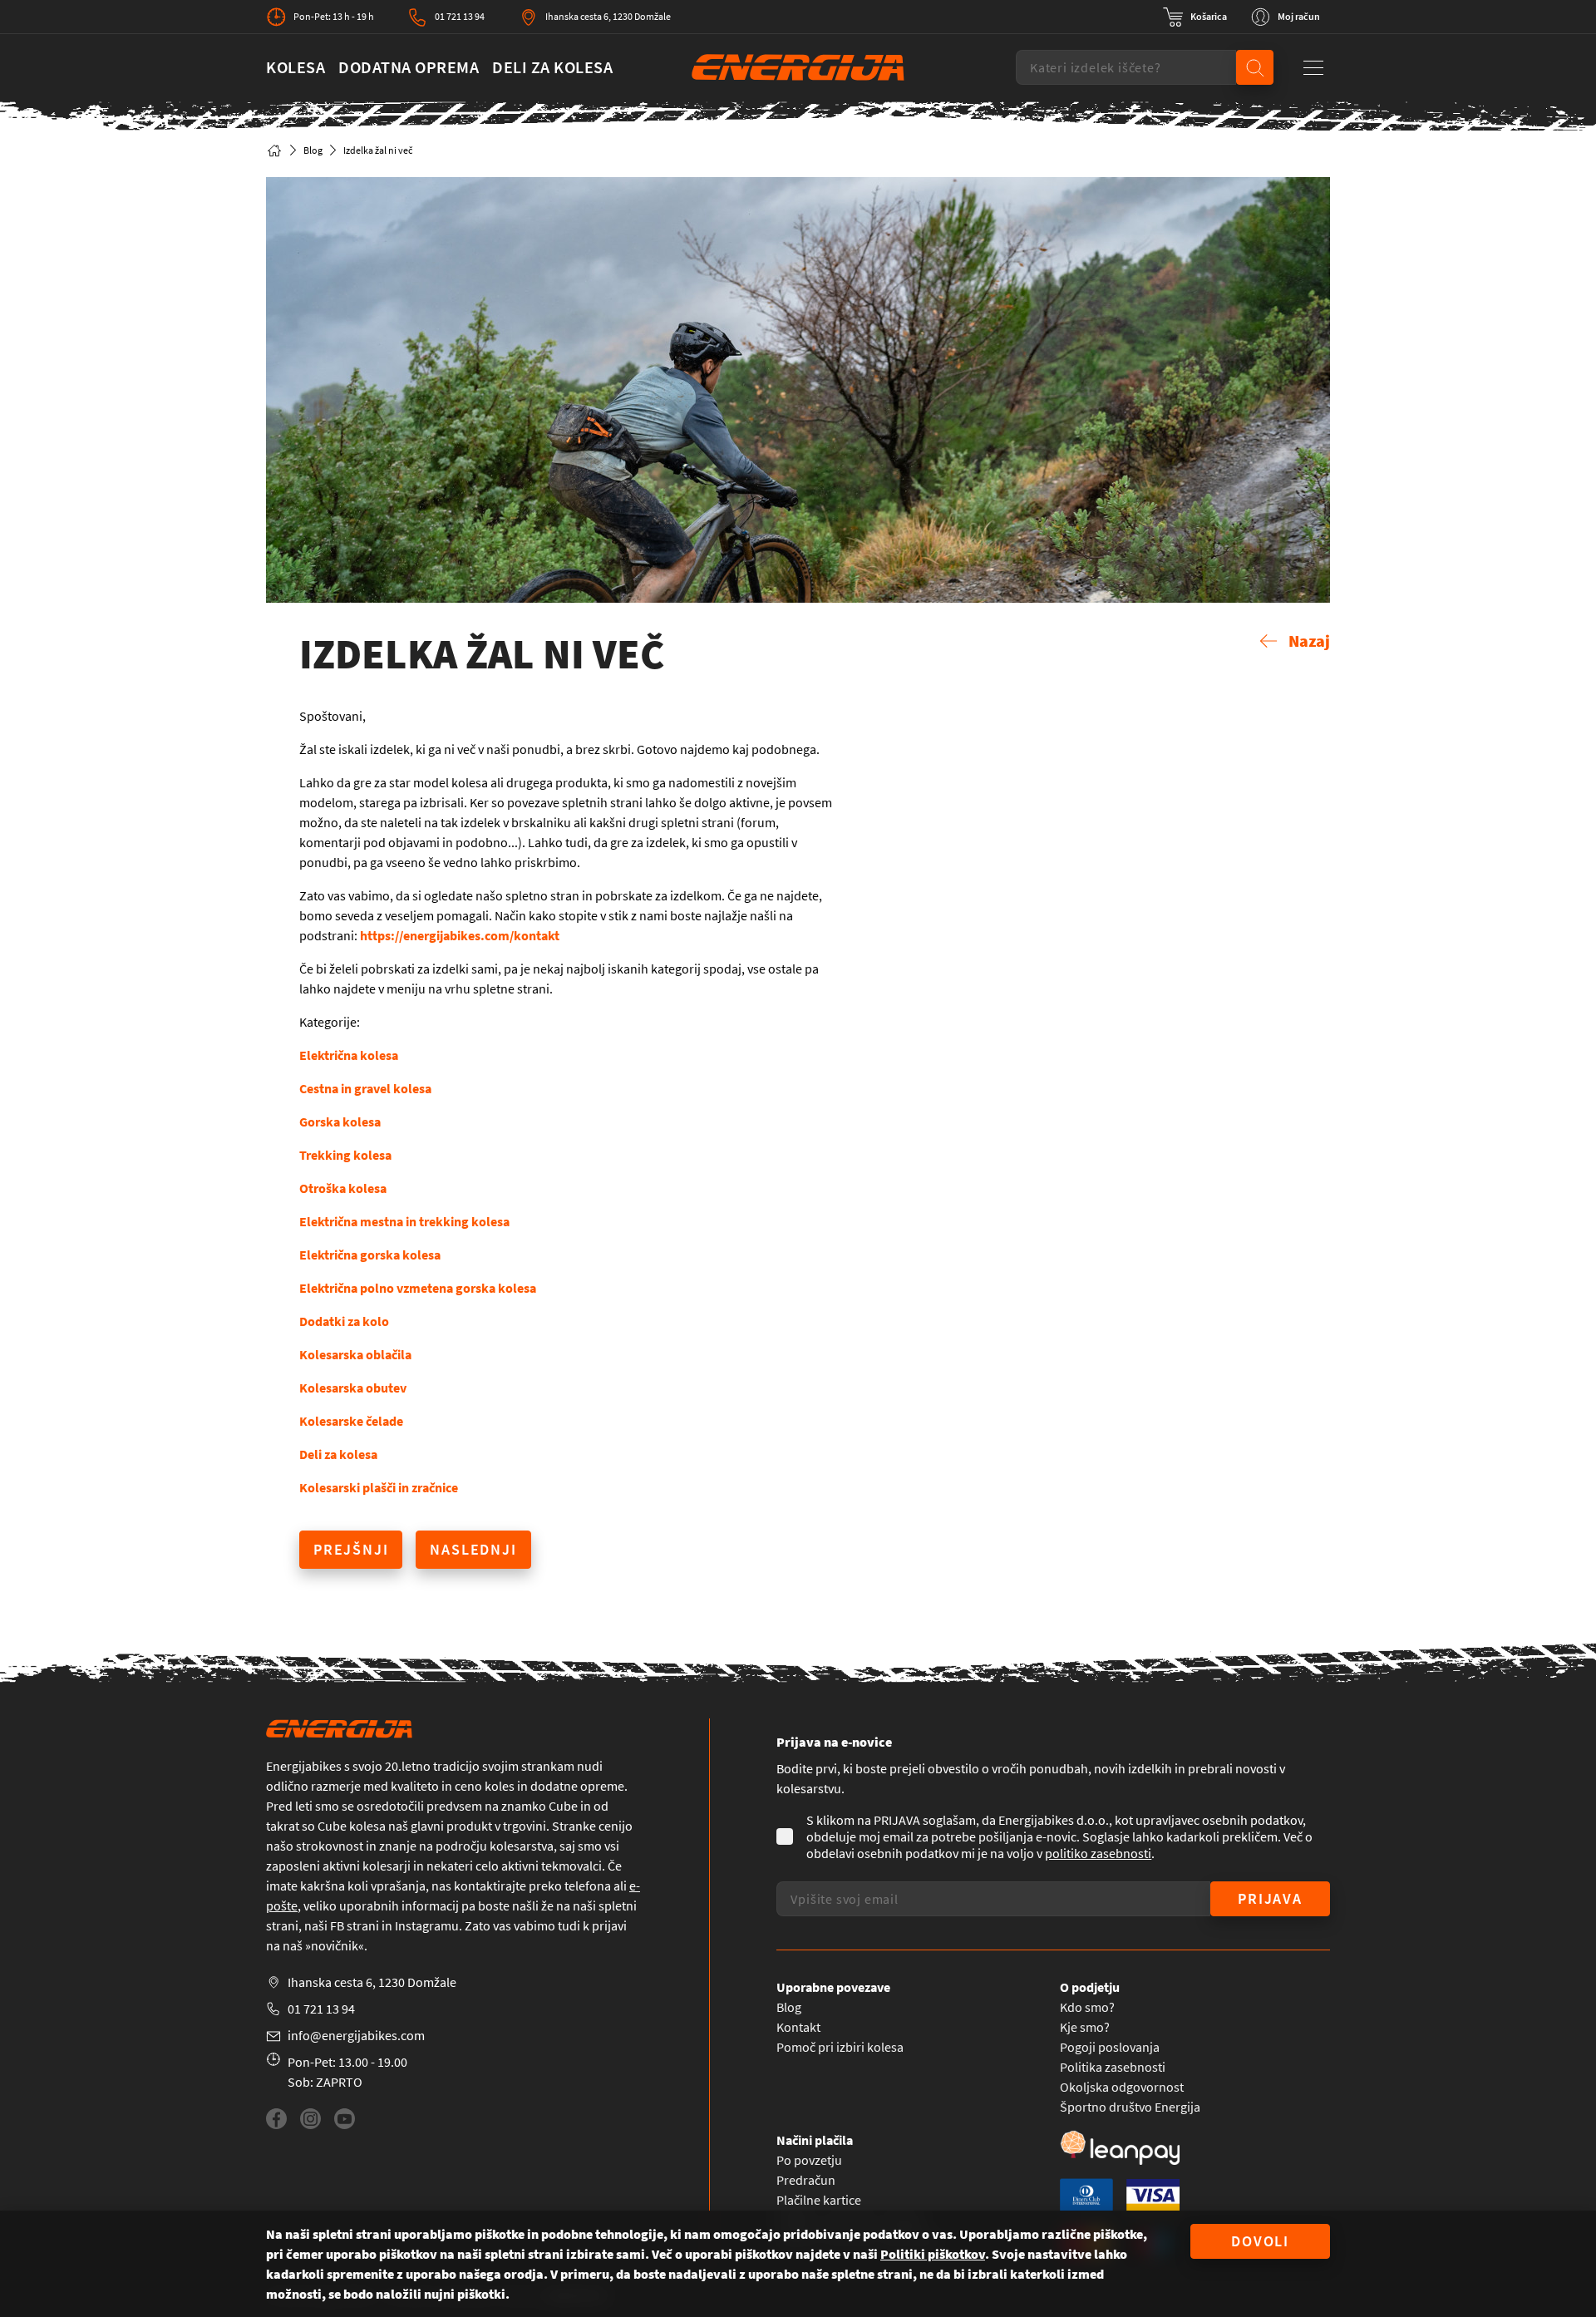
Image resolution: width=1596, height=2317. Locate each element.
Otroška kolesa (343, 1188)
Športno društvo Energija (1130, 2107)
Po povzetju (809, 2160)
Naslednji (473, 1549)
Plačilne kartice (819, 2200)
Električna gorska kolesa (370, 1255)
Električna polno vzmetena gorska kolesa (418, 1288)
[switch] (1195, 17)
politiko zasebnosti (1098, 1853)
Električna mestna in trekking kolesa (404, 1221)
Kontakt (798, 2027)
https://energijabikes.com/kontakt (460, 935)
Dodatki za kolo (344, 1321)
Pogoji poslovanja (1110, 2047)
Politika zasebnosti (1113, 2067)
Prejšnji (351, 1549)
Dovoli (1260, 2241)
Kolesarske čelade (351, 1421)
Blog (313, 150)
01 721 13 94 (460, 16)
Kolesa (296, 67)
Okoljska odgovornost (1122, 2087)
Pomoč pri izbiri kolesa (840, 2047)
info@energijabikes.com (356, 2035)
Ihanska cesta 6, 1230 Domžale (608, 16)
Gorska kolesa (340, 1122)
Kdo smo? (1087, 2007)
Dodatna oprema (409, 67)
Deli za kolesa (552, 67)
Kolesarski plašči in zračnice (379, 1487)
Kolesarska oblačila (355, 1354)
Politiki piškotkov (933, 2254)
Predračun (806, 2180)
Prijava (1270, 1898)
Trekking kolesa (345, 1155)
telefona (588, 1886)
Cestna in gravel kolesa (365, 1088)
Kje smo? (1085, 2027)
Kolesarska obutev (353, 1388)
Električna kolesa (349, 1055)
